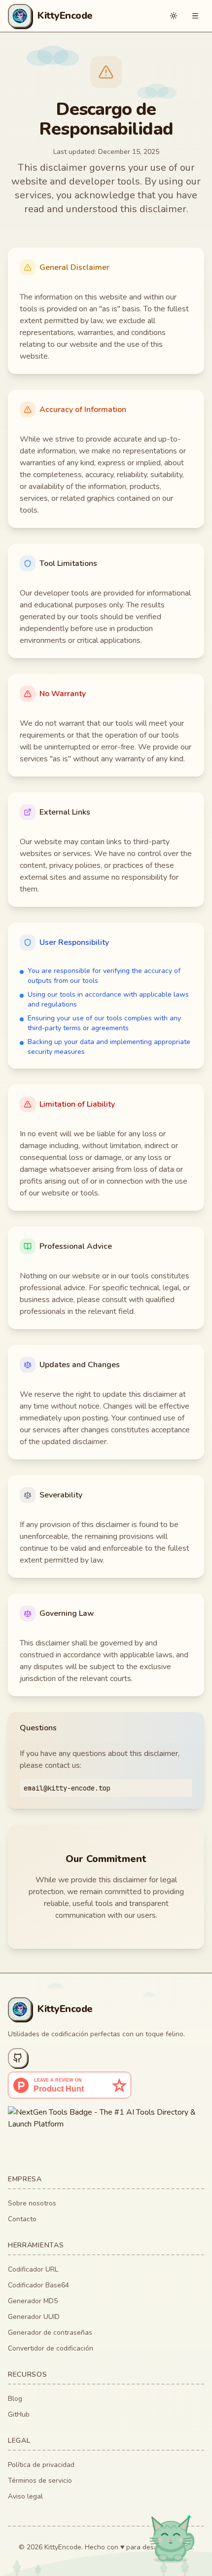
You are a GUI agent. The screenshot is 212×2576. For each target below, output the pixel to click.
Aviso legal (25, 2496)
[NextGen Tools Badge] (106, 2132)
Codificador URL (33, 2269)
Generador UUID (34, 2317)
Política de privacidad (41, 2465)
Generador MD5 (33, 2301)
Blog (15, 2399)
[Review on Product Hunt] (106, 2085)
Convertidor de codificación (51, 2348)
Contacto (22, 2219)
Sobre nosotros (32, 2203)
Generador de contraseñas (50, 2333)
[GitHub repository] (18, 2058)
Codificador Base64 (38, 2285)
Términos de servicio (40, 2481)
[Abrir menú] (195, 16)
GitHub (19, 2414)
